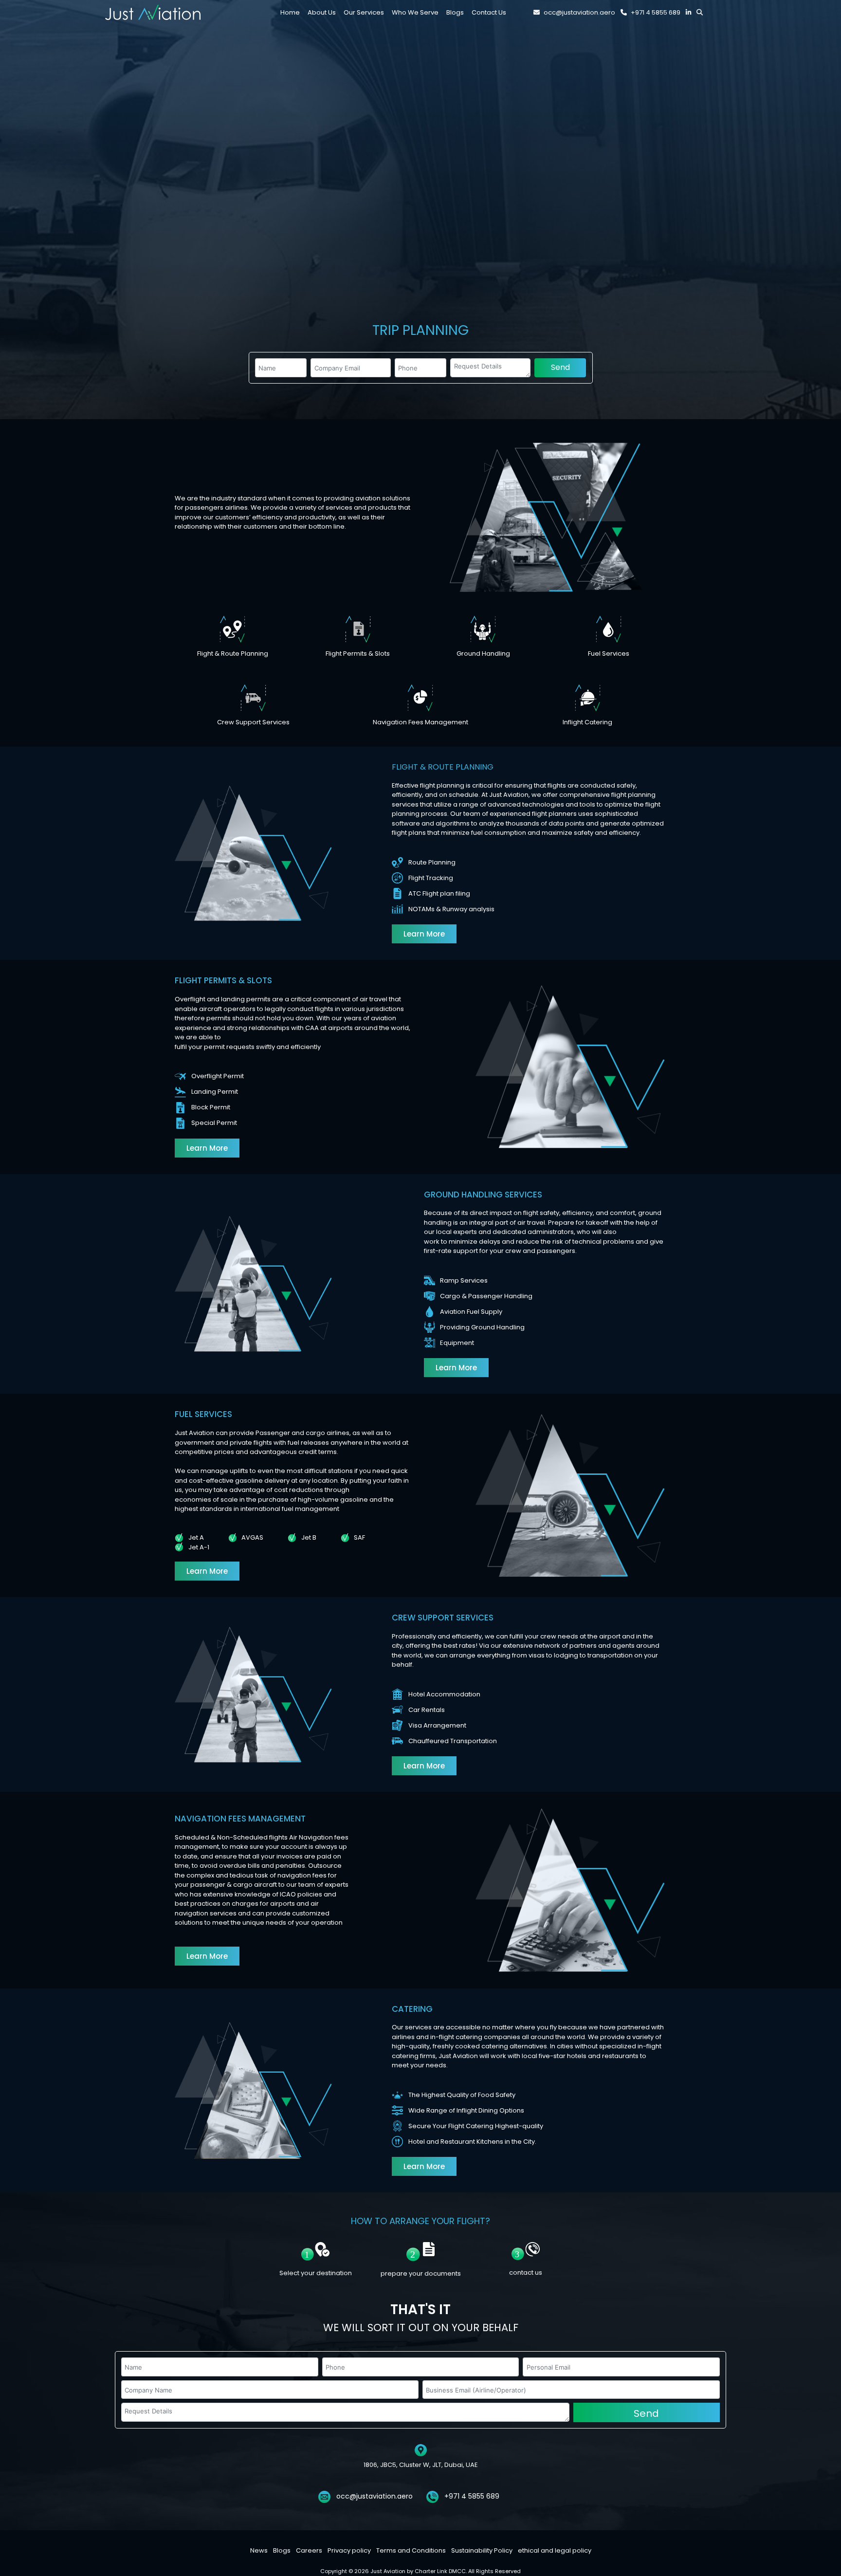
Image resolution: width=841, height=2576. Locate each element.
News (259, 2550)
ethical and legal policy (555, 2550)
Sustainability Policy (482, 2550)
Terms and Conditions (411, 2550)
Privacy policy (349, 2550)
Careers (309, 2550)
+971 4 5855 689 (656, 12)
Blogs (282, 2550)
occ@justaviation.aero (579, 12)
